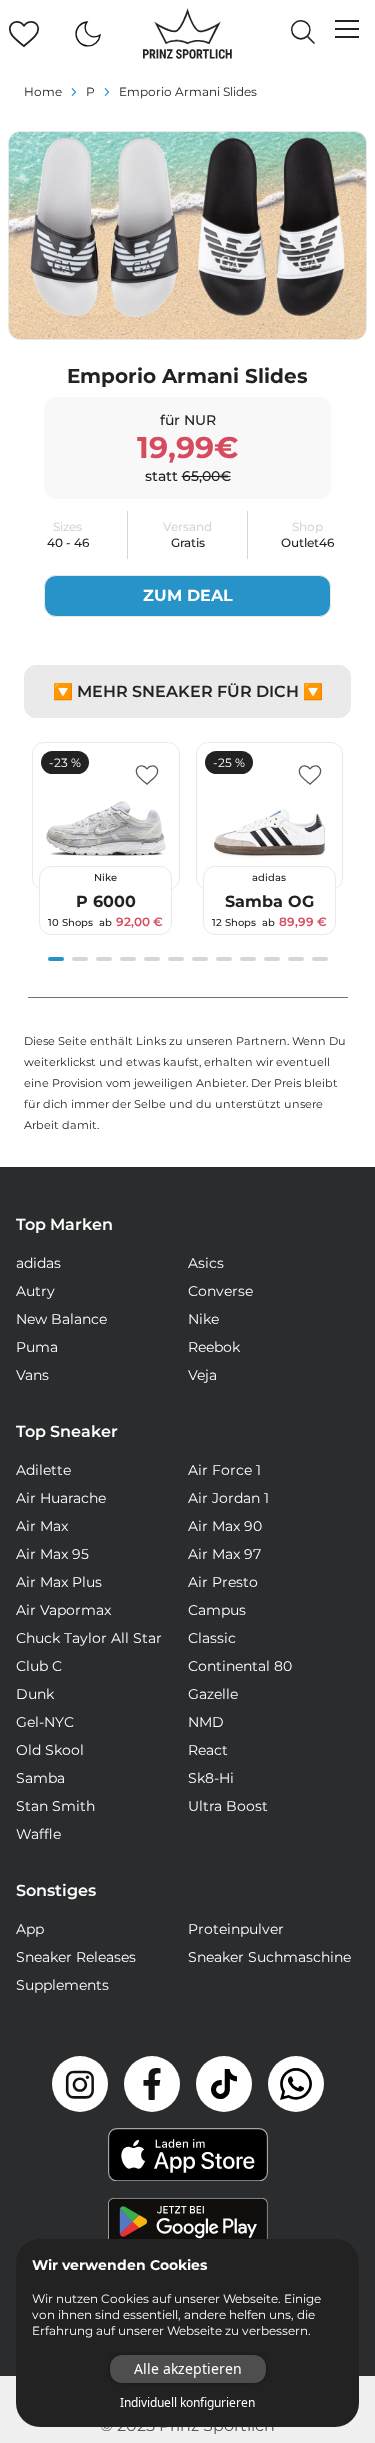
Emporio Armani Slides (188, 91)
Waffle (38, 1834)
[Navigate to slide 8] (224, 959)
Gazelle (213, 1694)
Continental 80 (240, 1666)
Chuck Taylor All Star (89, 1638)
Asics (206, 1263)
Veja (202, 1375)
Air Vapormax (63, 1610)
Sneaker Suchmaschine (269, 1957)
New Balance (61, 1319)
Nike (203, 1319)
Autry (35, 1291)
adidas (38, 1263)
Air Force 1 (224, 1470)
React (208, 1750)
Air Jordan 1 (228, 1498)
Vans (32, 1375)
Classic (212, 1638)
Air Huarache (61, 1498)
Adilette (43, 1470)
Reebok (214, 1347)
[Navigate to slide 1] (56, 959)
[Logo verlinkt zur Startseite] (187, 34)
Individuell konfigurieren (187, 2403)
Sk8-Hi (211, 1778)
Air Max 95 (52, 1554)
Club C (39, 1666)
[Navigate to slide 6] (176, 959)
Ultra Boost (228, 1806)
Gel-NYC (45, 1722)
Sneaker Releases (76, 1957)
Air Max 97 (224, 1554)
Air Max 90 (225, 1526)
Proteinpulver (236, 1929)
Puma (37, 1347)
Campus (217, 1610)
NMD (206, 1722)
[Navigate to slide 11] (296, 959)
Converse (220, 1291)
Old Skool (50, 1750)
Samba (40, 1778)
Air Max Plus (59, 1582)
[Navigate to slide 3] (104, 959)
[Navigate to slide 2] (80, 959)
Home (43, 91)
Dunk (35, 1694)
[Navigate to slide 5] (152, 959)
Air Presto (223, 1582)
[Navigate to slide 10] (272, 959)
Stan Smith (55, 1806)
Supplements (62, 1985)
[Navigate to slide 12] (320, 959)
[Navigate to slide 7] (200, 959)
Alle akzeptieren (188, 2368)
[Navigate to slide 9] (248, 959)
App (30, 1929)
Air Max (42, 1526)
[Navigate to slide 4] (128, 959)
